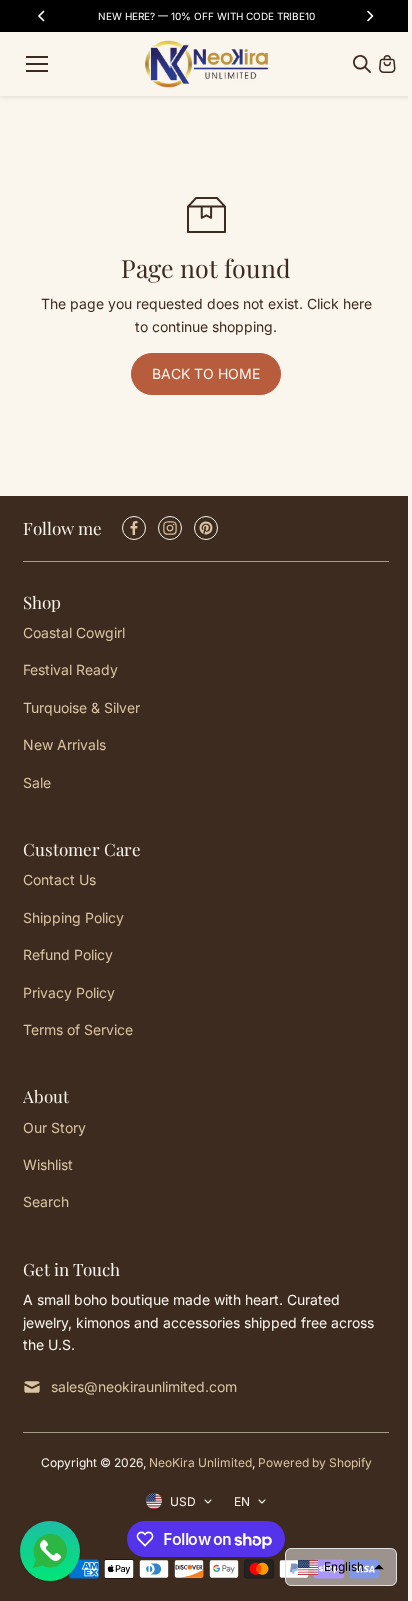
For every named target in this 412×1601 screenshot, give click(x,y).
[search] (362, 64)
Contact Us (59, 879)
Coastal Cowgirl (74, 632)
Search (46, 1201)
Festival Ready (70, 669)
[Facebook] (134, 528)
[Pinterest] (206, 528)
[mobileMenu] (37, 64)
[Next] (369, 16)
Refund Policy (68, 954)
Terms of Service (78, 1029)
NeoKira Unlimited (200, 1462)
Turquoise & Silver (81, 707)
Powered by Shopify (315, 1462)
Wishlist (48, 1164)
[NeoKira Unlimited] (206, 64)
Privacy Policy (69, 992)
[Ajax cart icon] (387, 64)
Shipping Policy (73, 917)
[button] (341, 1567)
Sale (37, 782)
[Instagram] (170, 528)
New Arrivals (64, 744)
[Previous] (43, 16)
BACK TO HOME (206, 373)
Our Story (54, 1127)
